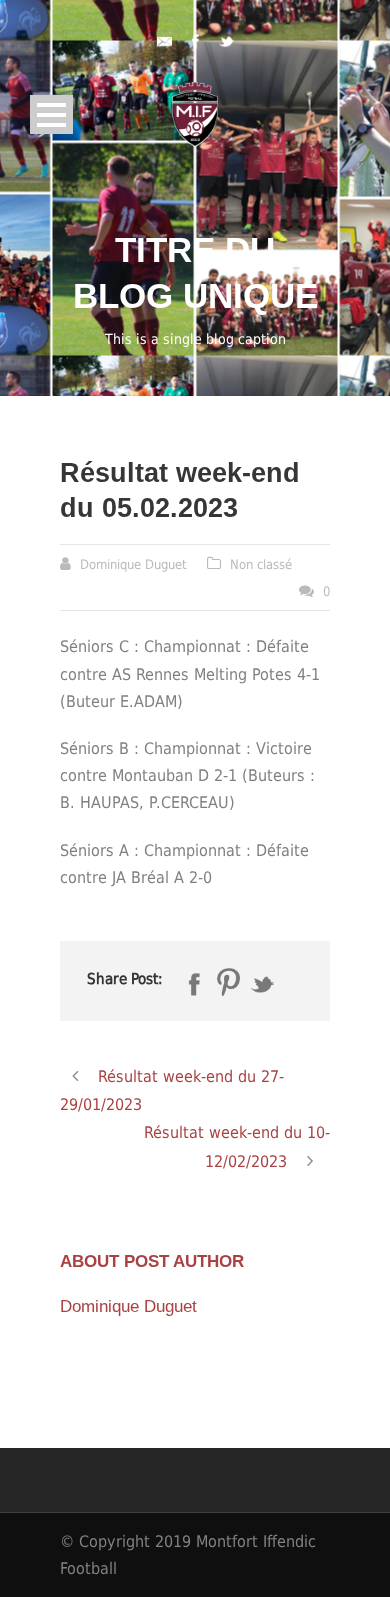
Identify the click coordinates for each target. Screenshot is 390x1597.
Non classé (261, 564)
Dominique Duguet (133, 564)
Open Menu (51, 114)
